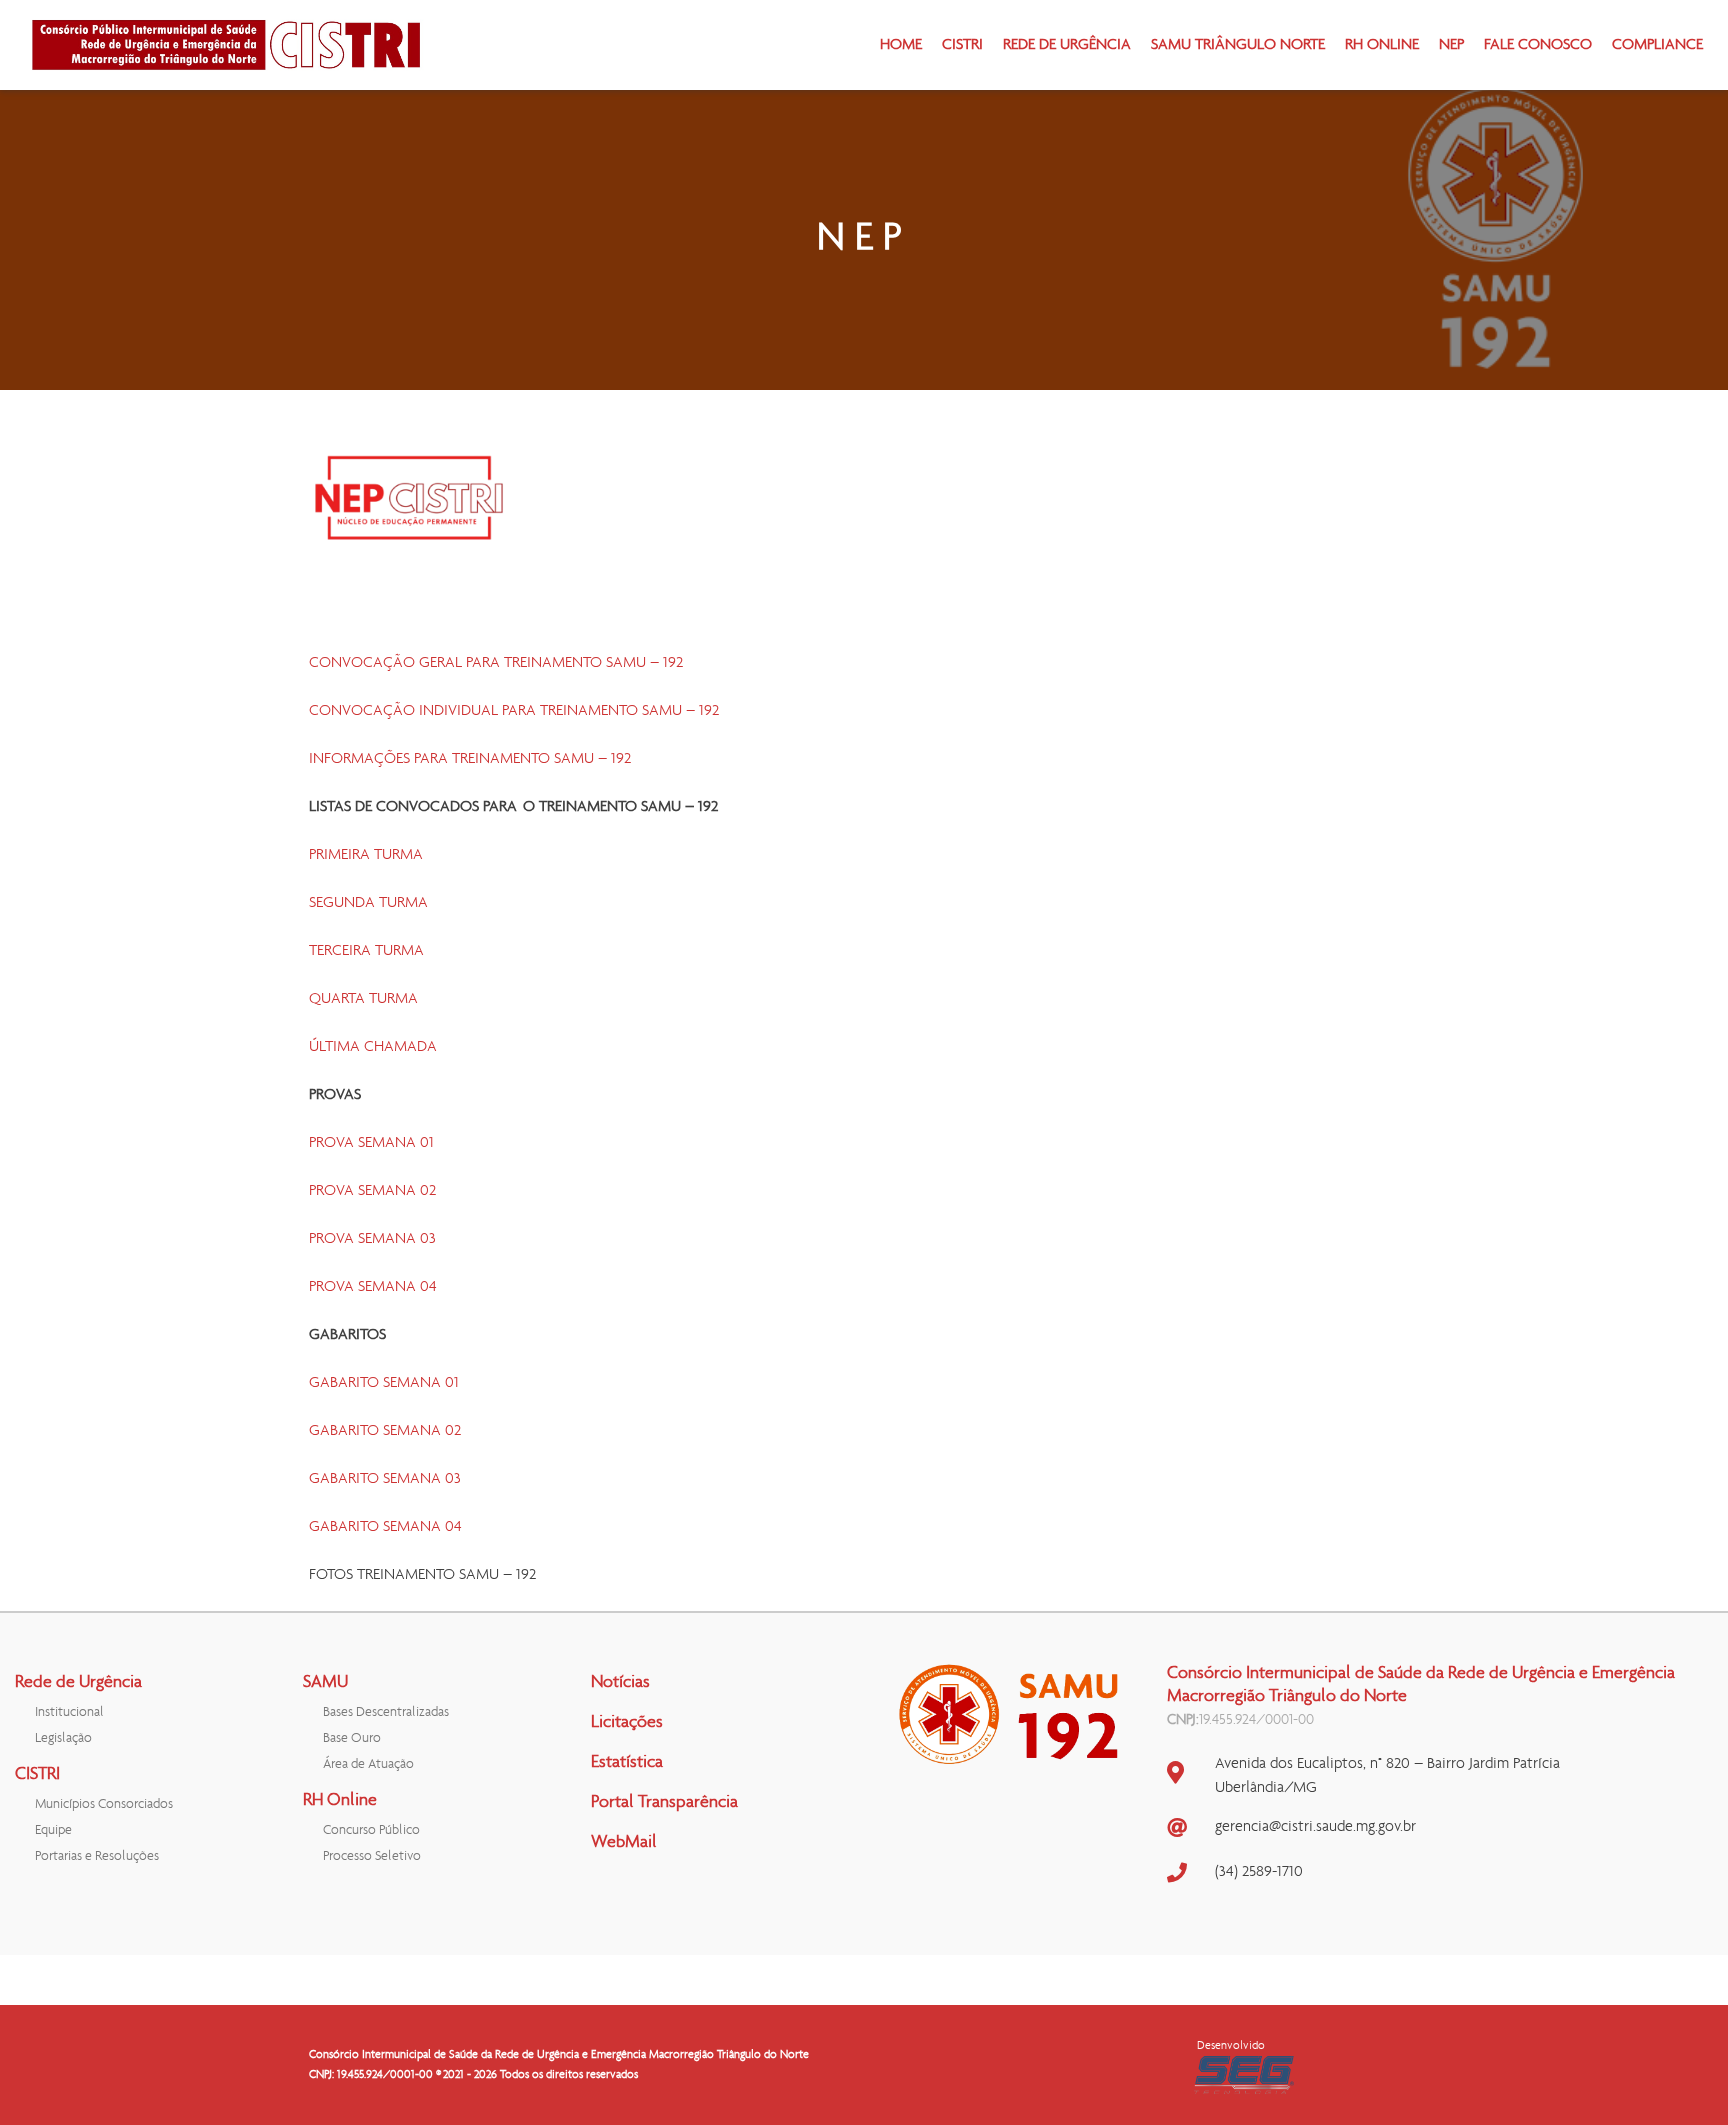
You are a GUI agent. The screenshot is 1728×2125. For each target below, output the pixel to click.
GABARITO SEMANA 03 (385, 1479)
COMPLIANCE (1657, 45)
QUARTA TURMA (363, 999)
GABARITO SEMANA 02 (385, 1431)
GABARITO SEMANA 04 (385, 1527)
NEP (1451, 45)
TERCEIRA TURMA (366, 951)
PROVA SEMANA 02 (372, 1191)
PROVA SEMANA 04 (373, 1287)
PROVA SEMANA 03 (372, 1239)
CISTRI (962, 45)
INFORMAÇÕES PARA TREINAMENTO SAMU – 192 (470, 759)
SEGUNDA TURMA (368, 903)
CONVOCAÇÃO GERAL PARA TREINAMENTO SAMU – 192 (496, 663)
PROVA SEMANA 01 (371, 1143)
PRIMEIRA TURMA (366, 855)
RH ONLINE (1382, 45)
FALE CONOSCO (1538, 45)
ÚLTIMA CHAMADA (373, 1047)
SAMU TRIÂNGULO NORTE (1238, 45)
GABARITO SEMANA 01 (384, 1383)
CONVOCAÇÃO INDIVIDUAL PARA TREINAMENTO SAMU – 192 (514, 711)
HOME (901, 45)
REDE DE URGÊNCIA (1067, 45)
